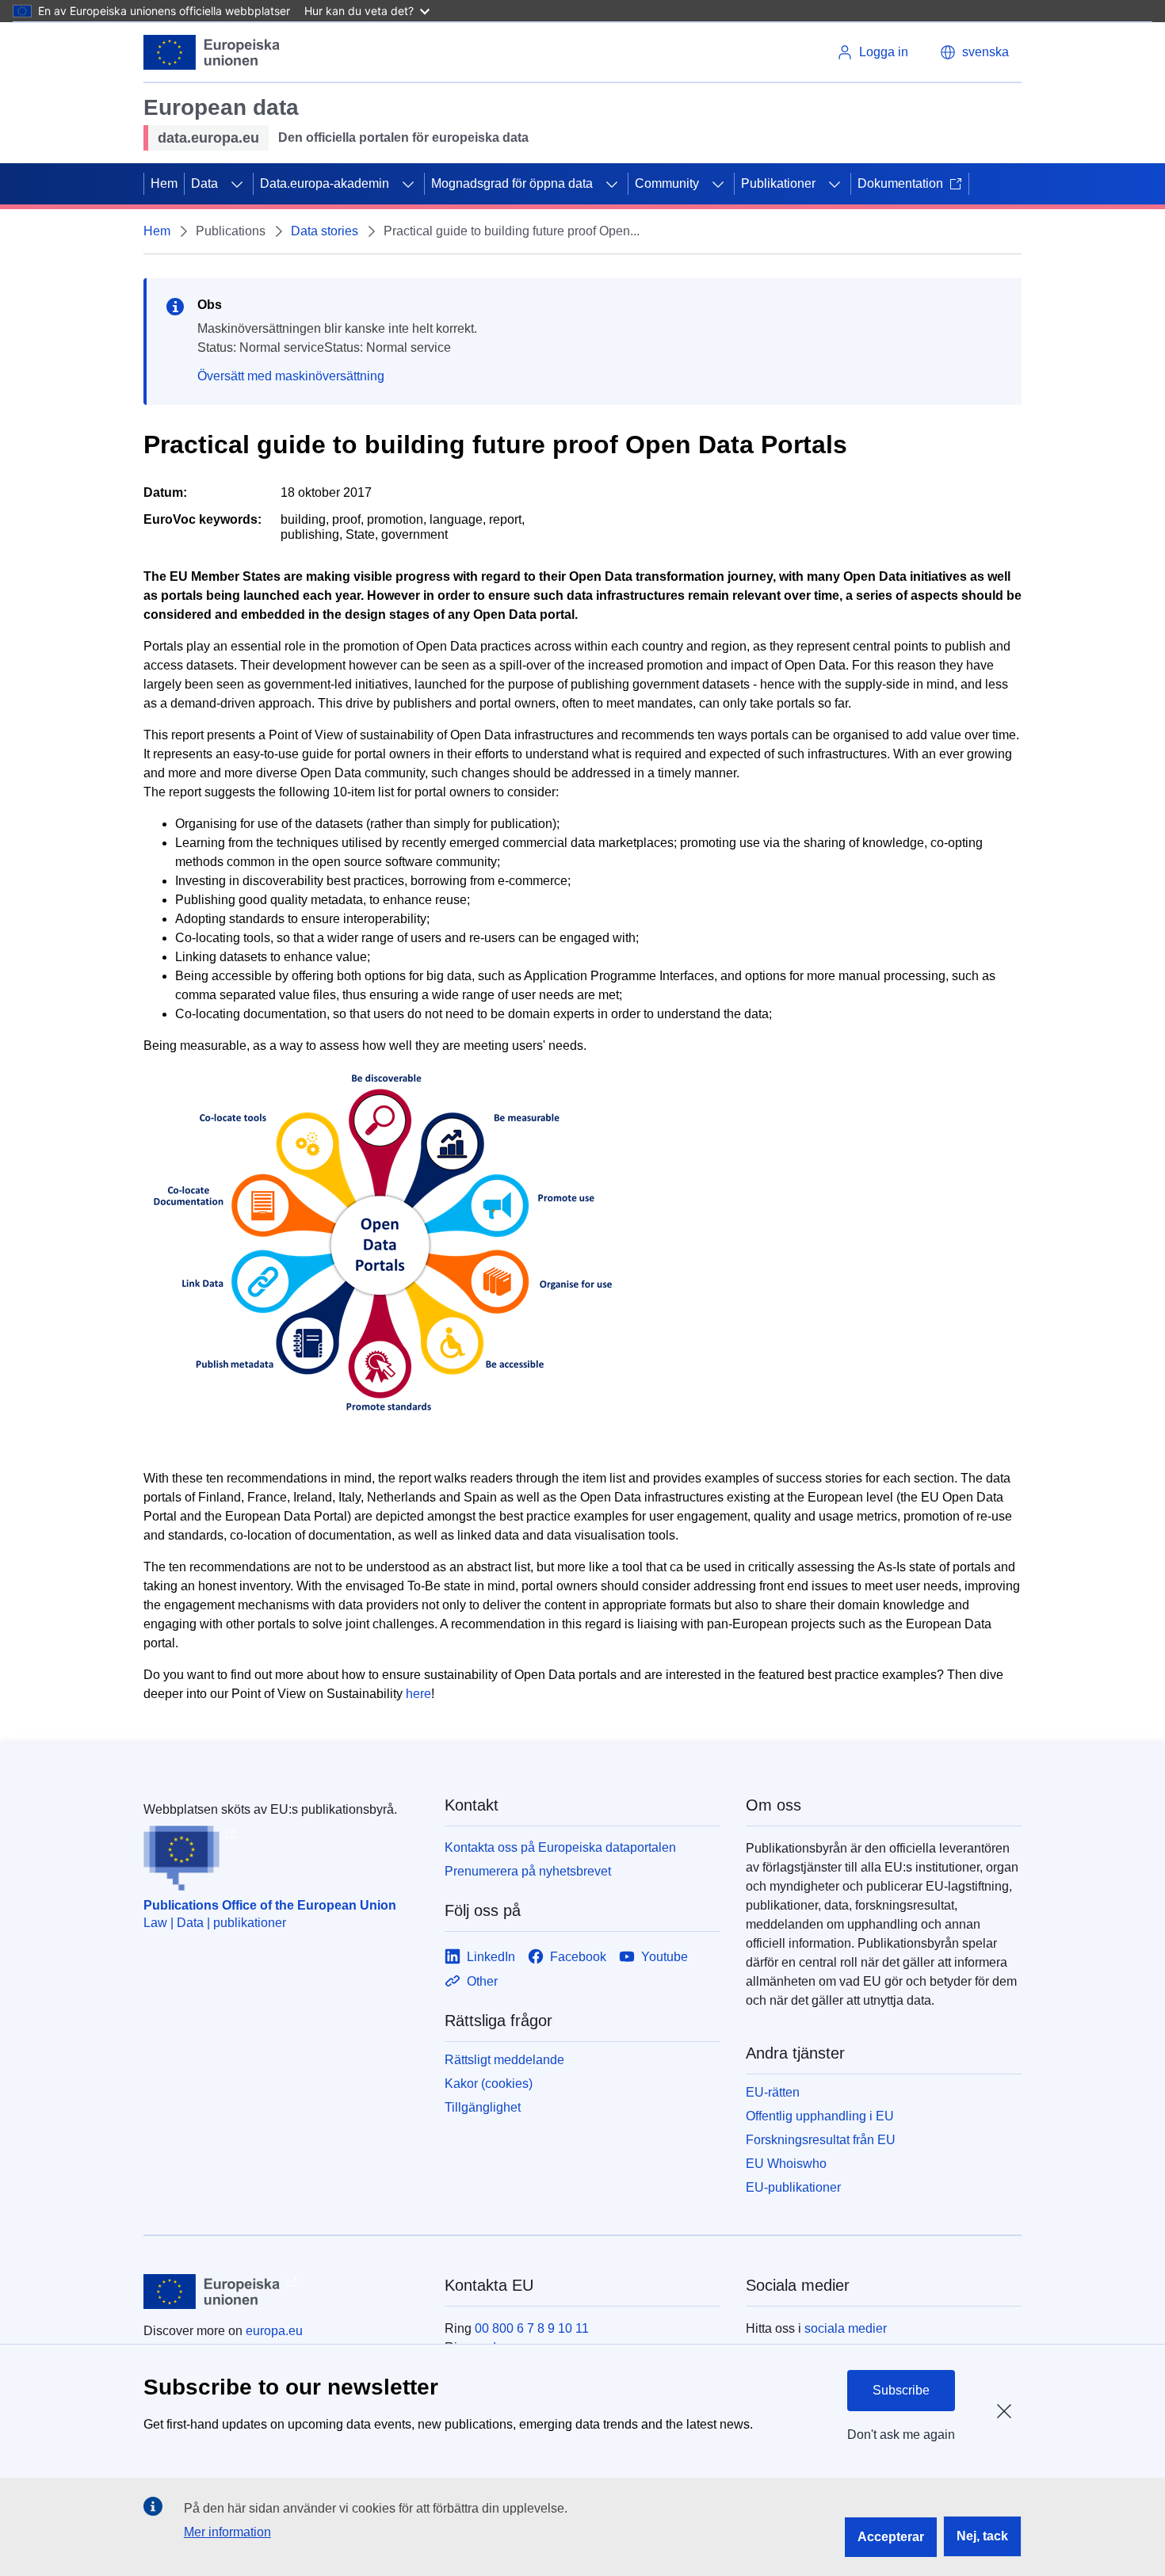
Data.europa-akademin (325, 183)
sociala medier (846, 2328)
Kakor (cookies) (489, 2084)
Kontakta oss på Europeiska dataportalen (560, 1847)
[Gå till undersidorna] (237, 184)
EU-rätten (773, 2092)
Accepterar (891, 2537)
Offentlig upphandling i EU (820, 2116)
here (418, 1694)
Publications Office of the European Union (270, 1905)
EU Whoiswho (786, 2164)
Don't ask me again (901, 2435)
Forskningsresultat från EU (821, 2140)
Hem (164, 183)
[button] (974, 52)
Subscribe (901, 2390)
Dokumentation (900, 183)
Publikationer (778, 183)
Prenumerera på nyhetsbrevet (528, 1871)
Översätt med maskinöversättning (291, 376)
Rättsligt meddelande (504, 2060)
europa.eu (274, 2331)
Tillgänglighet (483, 2107)
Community (667, 183)
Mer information (227, 2532)
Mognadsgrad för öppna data (512, 183)
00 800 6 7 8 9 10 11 (532, 2328)
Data (204, 183)
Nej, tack (982, 2536)
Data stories (325, 231)
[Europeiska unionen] (212, 52)
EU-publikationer (793, 2187)
